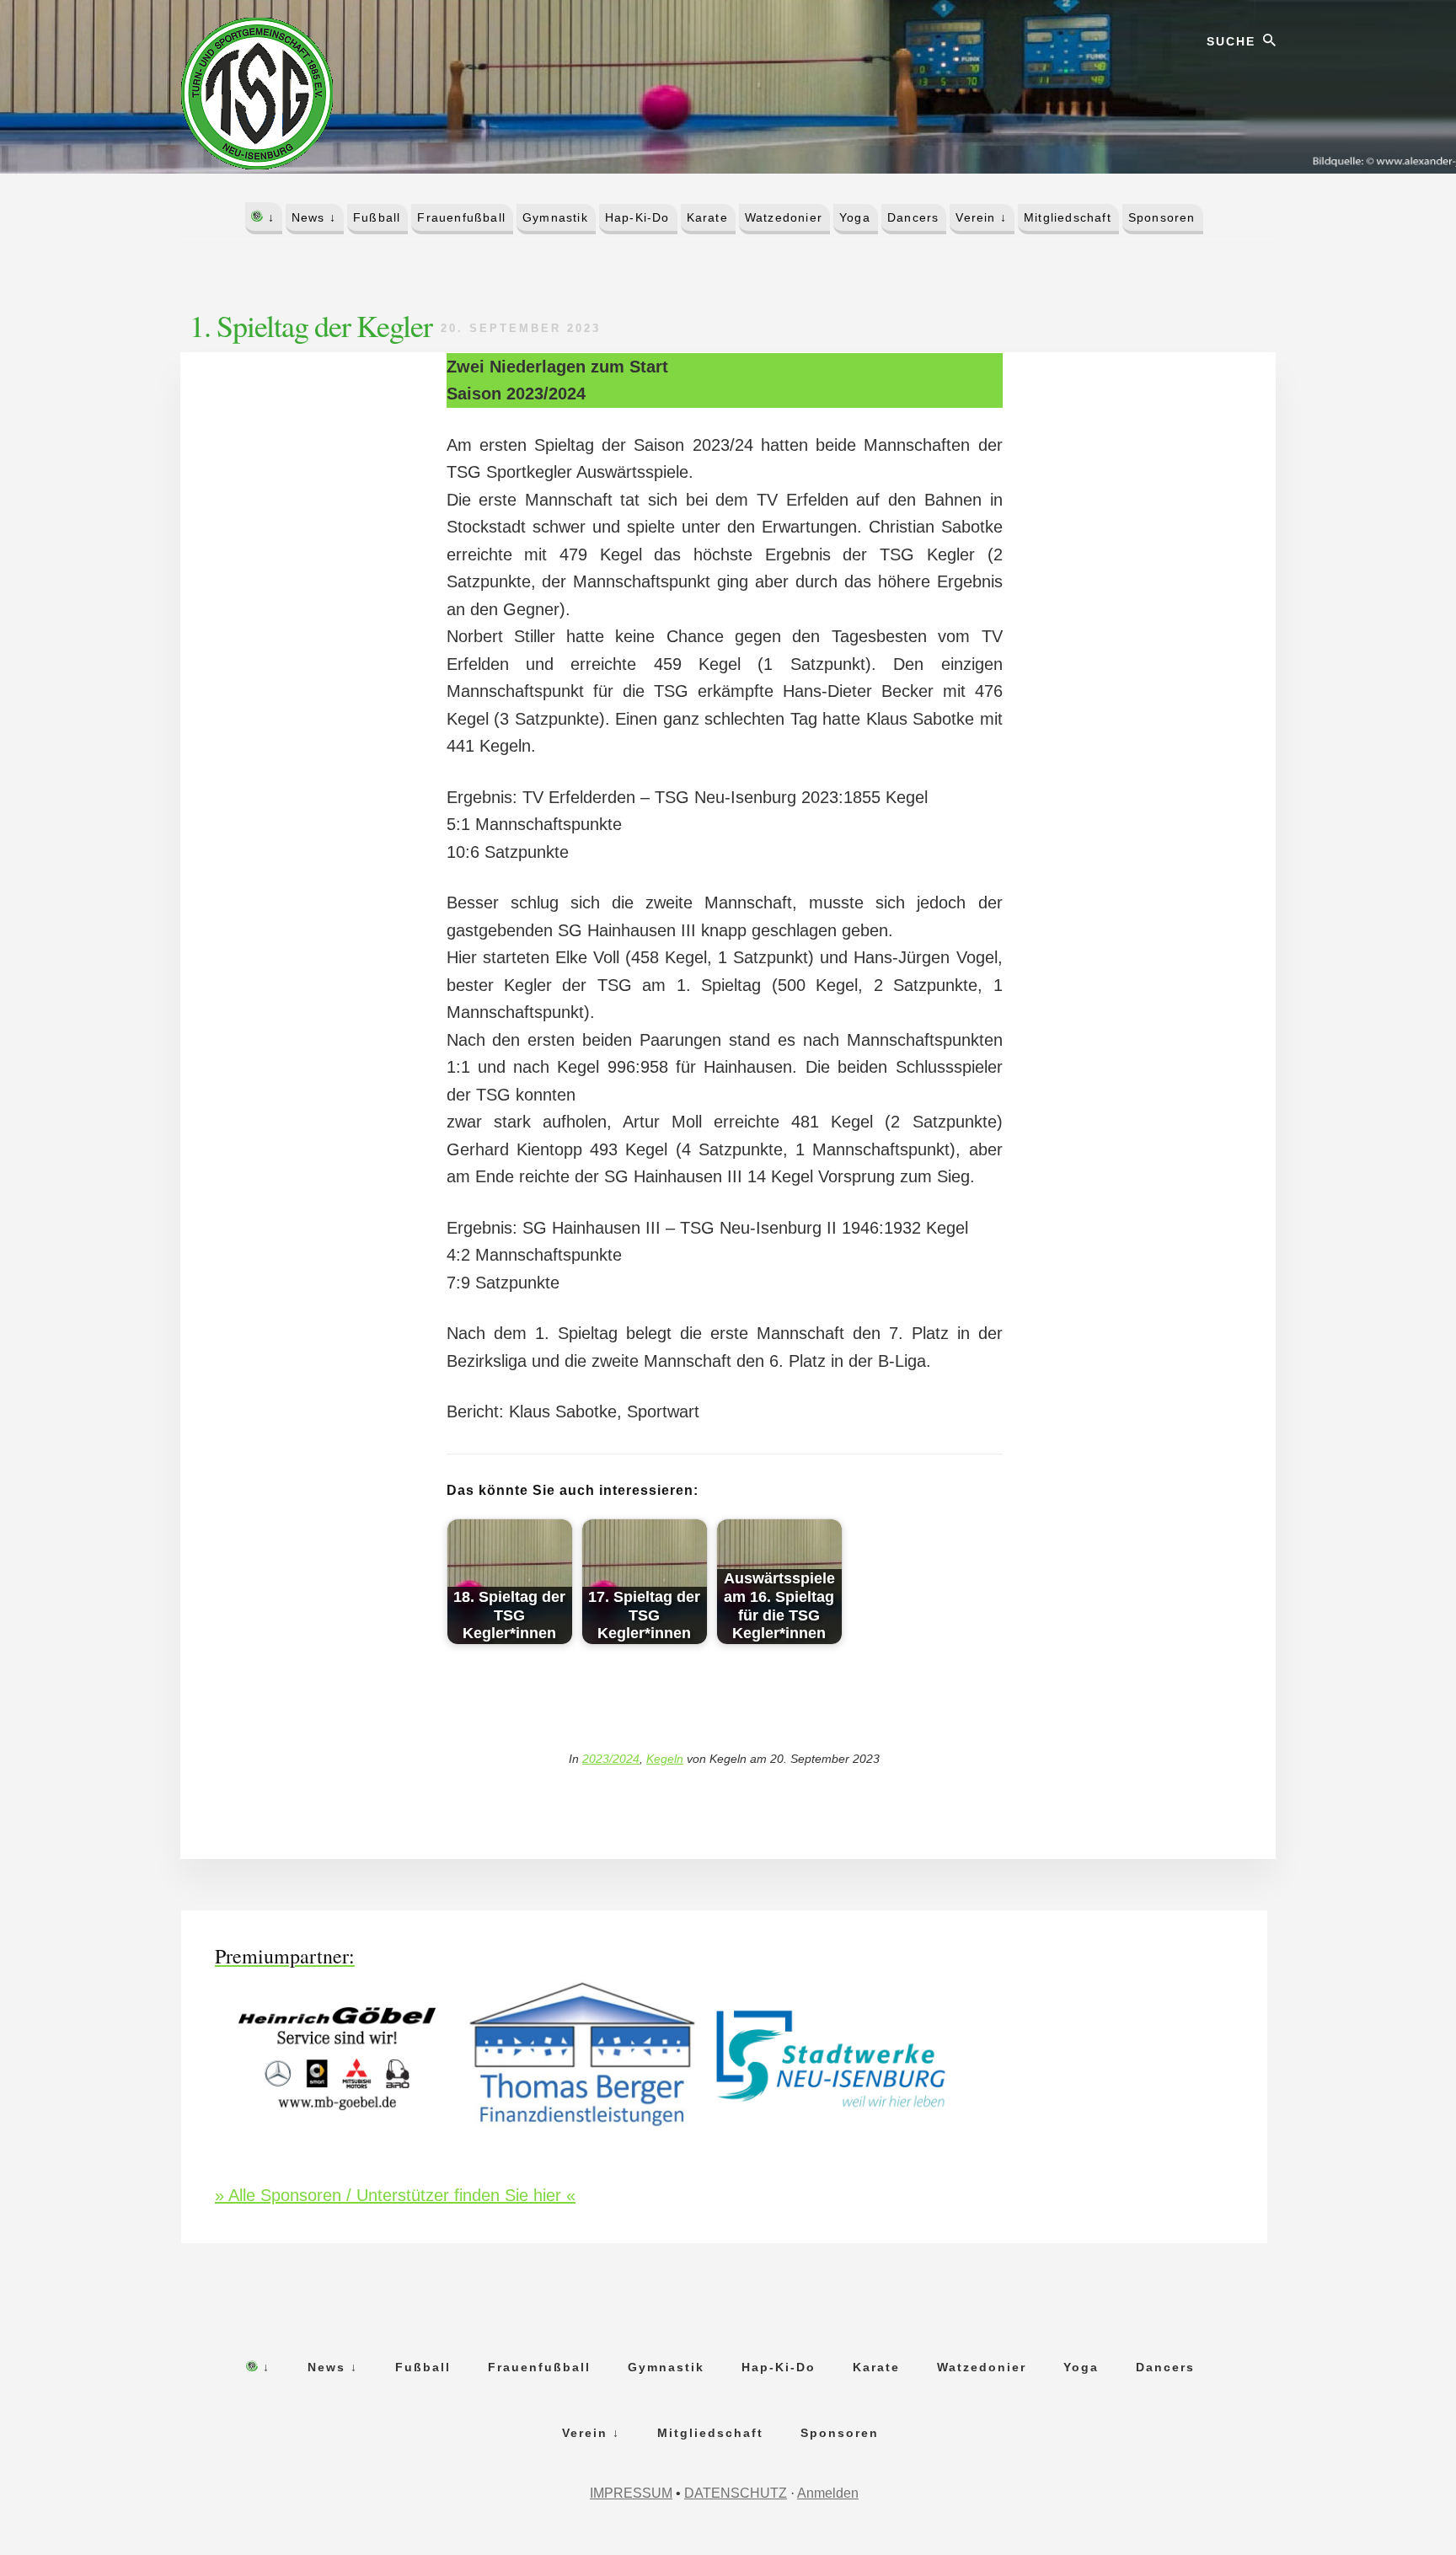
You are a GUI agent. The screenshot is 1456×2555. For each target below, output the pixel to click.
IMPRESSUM (631, 2493)
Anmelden (828, 2493)
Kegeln (665, 1759)
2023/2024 (611, 1759)
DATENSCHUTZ (736, 2493)
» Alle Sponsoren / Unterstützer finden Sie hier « (395, 2195)
